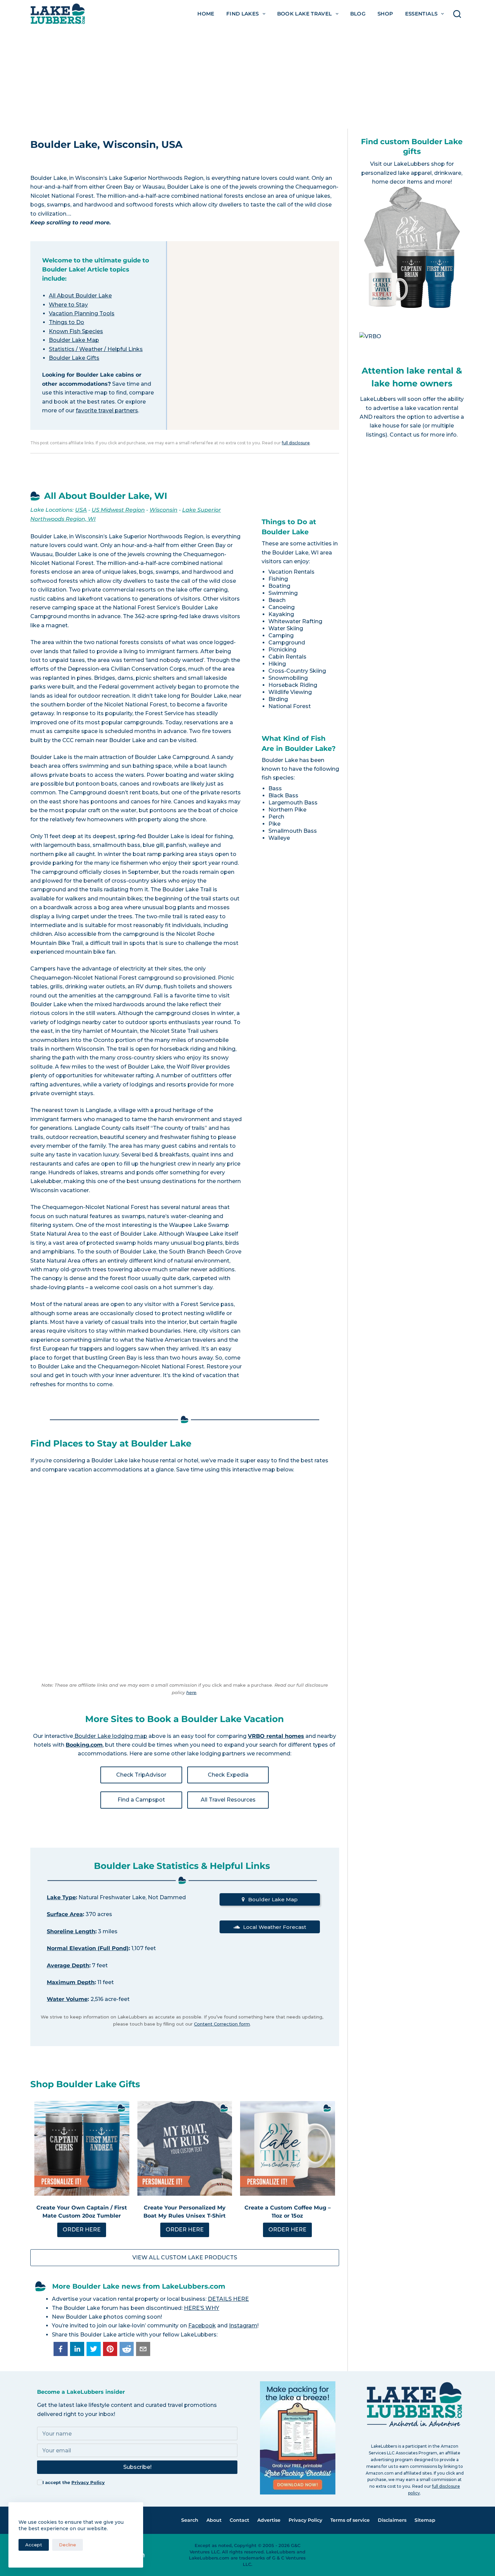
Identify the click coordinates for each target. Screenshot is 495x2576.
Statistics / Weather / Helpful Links (96, 349)
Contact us (405, 435)
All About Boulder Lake (80, 296)
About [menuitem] (214, 2520)
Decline (68, 2545)
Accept (34, 2545)
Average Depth (68, 1965)
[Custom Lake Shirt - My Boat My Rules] (185, 2149)
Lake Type (61, 1897)
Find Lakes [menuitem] (243, 14)
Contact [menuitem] (239, 2520)
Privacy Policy (88, 2482)
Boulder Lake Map (74, 340)
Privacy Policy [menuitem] (305, 2520)
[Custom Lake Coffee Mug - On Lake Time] (288, 2149)
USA (81, 510)
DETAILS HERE (228, 2299)
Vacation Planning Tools (82, 313)
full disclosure (296, 443)
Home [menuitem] (206, 14)
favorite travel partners (107, 410)
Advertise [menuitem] (269, 2520)
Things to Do (67, 322)
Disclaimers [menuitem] (392, 2520)
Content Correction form (222, 2024)
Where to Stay (68, 305)
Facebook (202, 2326)
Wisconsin (163, 510)
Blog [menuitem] (358, 14)
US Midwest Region (118, 510)
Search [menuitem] (190, 2520)
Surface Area (65, 1914)
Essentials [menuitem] (421, 14)
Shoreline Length (71, 1931)
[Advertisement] (247, 78)
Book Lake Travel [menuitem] (305, 14)
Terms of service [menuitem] (350, 2520)
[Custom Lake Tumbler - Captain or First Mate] (82, 2149)
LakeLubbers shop (419, 164)
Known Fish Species (76, 331)
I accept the (74, 2482)
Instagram (243, 2326)
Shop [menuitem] (385, 14)
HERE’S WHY (202, 2308)
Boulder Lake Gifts (74, 358)
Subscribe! (137, 2467)
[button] (61, 2349)
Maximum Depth (71, 1982)
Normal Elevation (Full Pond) (88, 1948)
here (191, 1692)
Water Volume (67, 1999)
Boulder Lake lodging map (110, 1736)
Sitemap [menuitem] (425, 2520)
